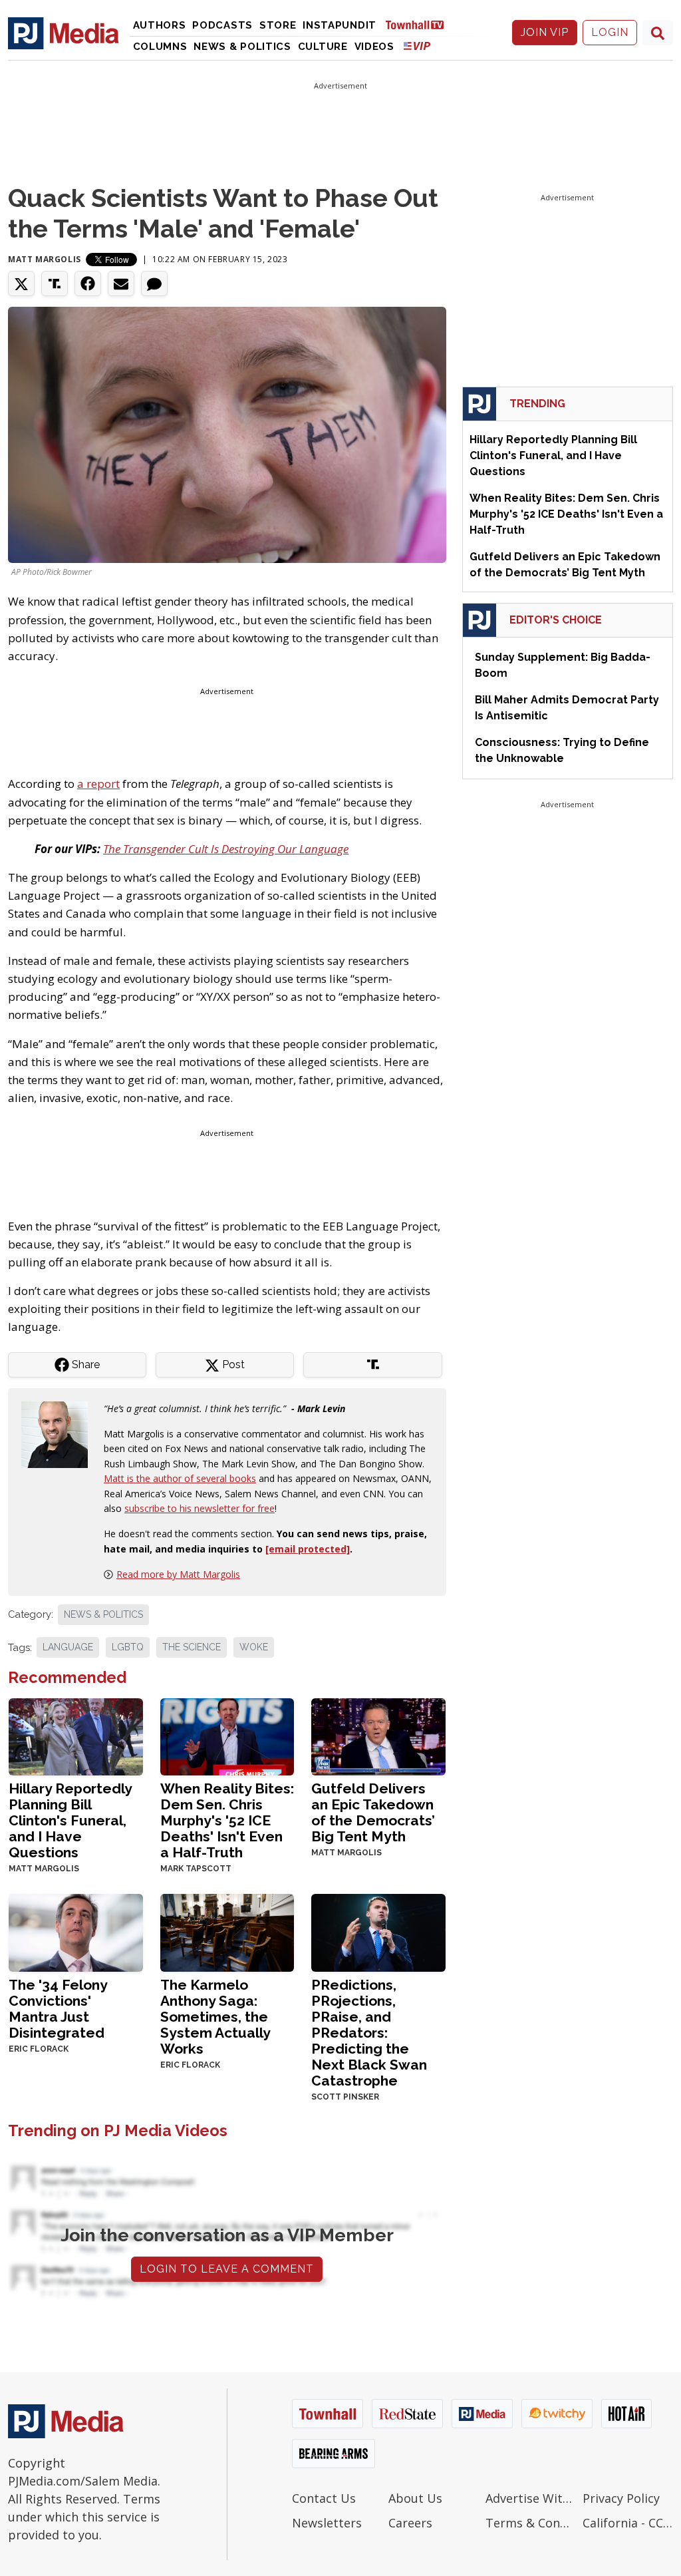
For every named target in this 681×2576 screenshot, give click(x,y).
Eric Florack (39, 2049)
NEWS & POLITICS (103, 1614)
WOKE (254, 1647)
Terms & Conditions (531, 2523)
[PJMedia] (64, 33)
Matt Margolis (45, 259)
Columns (160, 47)
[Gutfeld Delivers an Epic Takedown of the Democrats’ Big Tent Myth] (378, 1735)
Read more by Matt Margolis (178, 1574)
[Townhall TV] (420, 24)
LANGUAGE (68, 1647)
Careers (410, 2523)
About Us (415, 2498)
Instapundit (340, 25)
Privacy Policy (621, 2498)
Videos (374, 47)
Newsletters (327, 2523)
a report (98, 784)
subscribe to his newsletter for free (200, 1508)
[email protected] (308, 1549)
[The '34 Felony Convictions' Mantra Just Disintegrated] (76, 1932)
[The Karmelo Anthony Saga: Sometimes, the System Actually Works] (227, 1932)
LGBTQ (128, 1647)
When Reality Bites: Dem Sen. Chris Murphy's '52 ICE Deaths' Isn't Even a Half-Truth (227, 1820)
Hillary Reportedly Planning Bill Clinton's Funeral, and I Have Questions (70, 1820)
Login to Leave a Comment (227, 2269)
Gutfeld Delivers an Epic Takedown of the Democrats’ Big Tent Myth (373, 1812)
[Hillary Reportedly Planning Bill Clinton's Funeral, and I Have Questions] (76, 1735)
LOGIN (610, 32)
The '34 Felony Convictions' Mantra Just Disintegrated (58, 2009)
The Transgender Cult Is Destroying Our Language (226, 849)
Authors (160, 25)
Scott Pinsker (345, 2097)
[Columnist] (60, 1433)
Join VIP (545, 32)
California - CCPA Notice (628, 2523)
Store (278, 25)
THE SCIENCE (192, 1647)
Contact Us (324, 2498)
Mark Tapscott (196, 1869)
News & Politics (242, 47)
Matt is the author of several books (180, 1478)
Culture (323, 47)
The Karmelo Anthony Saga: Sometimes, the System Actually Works (215, 2017)
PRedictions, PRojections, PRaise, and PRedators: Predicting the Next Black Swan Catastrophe (369, 2033)
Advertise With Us (531, 2498)
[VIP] (417, 46)
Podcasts (222, 25)
